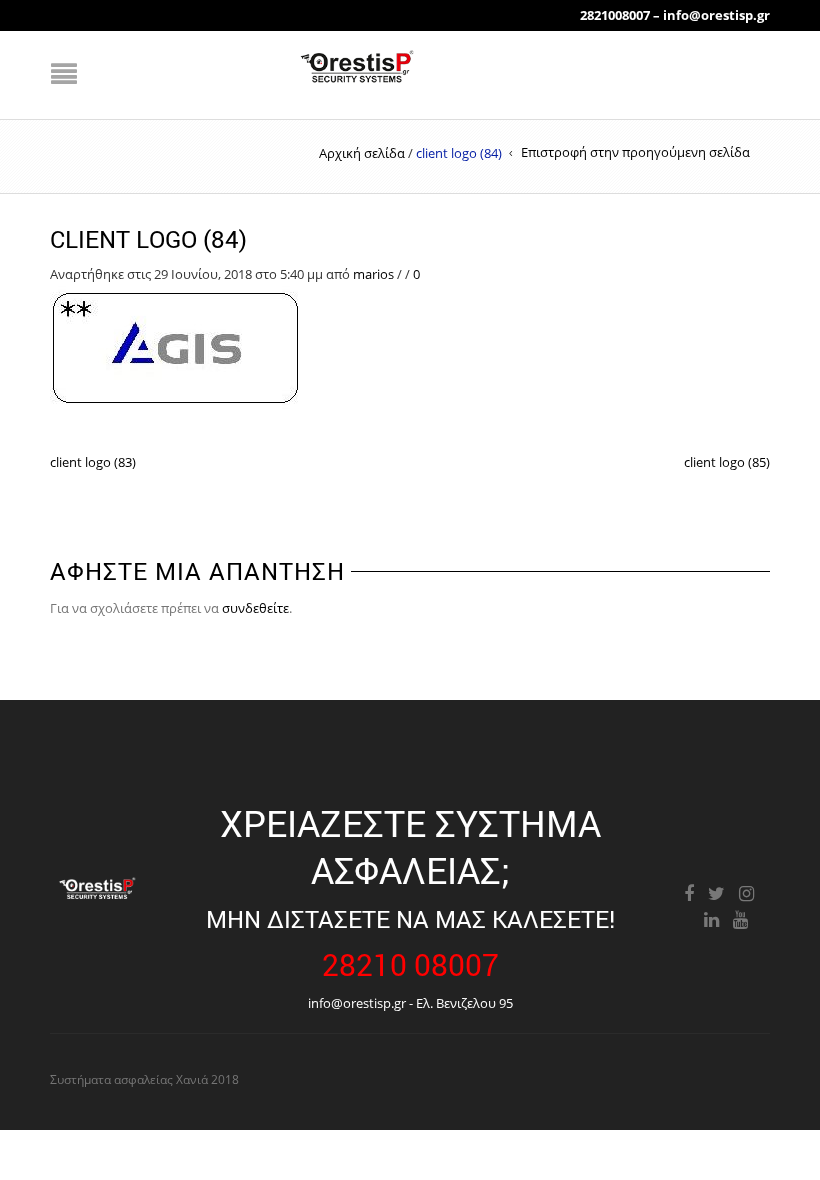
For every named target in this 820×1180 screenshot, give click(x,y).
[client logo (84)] (178, 347)
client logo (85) (727, 462)
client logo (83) (93, 462)
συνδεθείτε (255, 608)
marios (373, 274)
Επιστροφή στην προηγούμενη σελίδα (635, 152)
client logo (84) (148, 239)
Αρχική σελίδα (362, 153)
